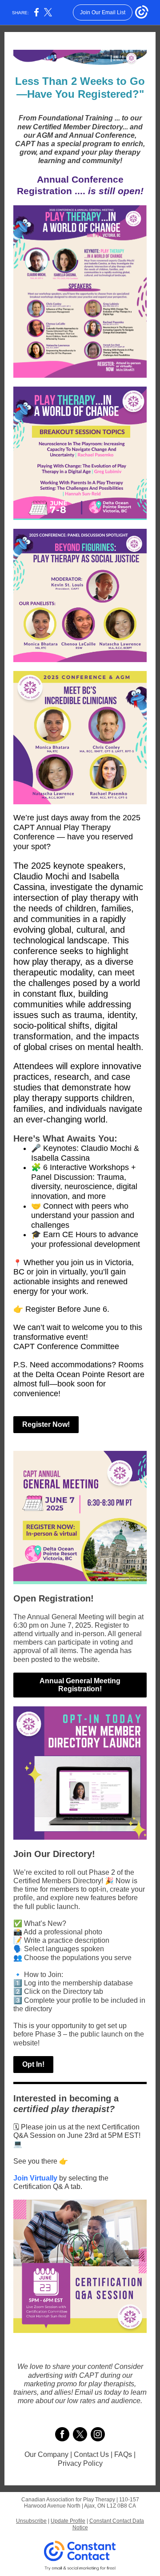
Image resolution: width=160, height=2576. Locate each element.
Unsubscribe (31, 2521)
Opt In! (33, 2064)
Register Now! (46, 1424)
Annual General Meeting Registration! (80, 1685)
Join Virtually (35, 2178)
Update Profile (68, 2521)
